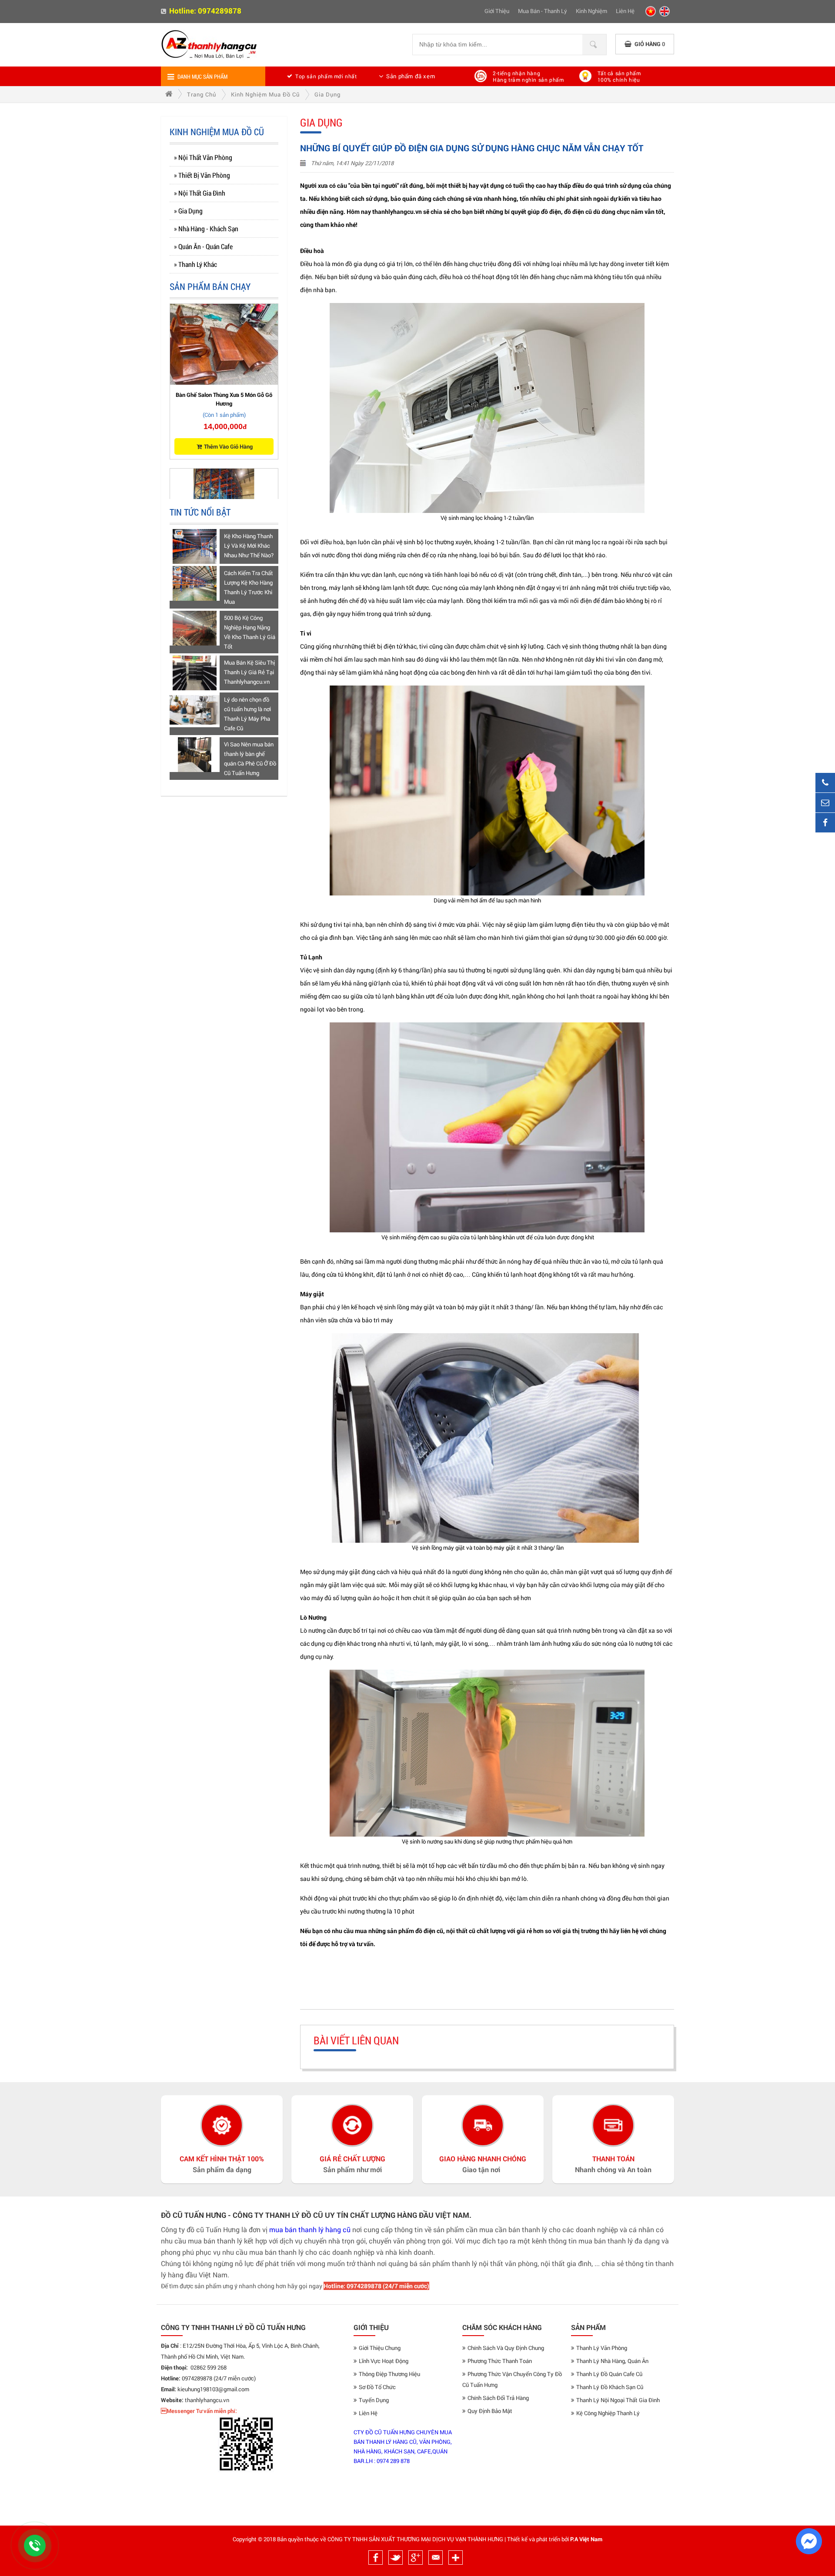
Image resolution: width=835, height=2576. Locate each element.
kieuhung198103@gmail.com (213, 2389)
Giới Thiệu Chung (380, 2348)
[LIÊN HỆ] (825, 803)
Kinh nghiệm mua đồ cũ (265, 94)
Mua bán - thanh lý (543, 11)
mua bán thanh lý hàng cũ (310, 2229)
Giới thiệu (497, 11)
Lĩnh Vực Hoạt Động (384, 2361)
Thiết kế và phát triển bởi (538, 2539)
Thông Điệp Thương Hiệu (389, 2374)
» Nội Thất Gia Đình (200, 193)
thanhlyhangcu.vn (207, 2400)
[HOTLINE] (825, 783)
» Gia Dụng (188, 211)
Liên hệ (625, 11)
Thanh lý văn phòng (602, 2348)
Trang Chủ (202, 94)
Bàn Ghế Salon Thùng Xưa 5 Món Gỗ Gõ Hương (224, 399)
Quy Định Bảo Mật (490, 2411)
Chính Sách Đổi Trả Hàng (498, 2398)
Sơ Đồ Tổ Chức (377, 2387)
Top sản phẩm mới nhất (326, 76)
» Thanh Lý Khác (195, 264)
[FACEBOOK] (825, 823)
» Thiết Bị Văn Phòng (202, 175)
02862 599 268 (209, 2367)
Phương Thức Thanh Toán (500, 2361)
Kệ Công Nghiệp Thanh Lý (608, 2413)
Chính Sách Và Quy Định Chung (506, 2348)
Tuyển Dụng (374, 2400)
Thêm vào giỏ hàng (228, 446)
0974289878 (220, 11)
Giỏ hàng (650, 44)
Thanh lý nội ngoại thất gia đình (618, 2400)
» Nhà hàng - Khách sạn (206, 228)
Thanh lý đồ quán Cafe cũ (609, 2374)
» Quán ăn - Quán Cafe (203, 246)
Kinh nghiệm (591, 11)
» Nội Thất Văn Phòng (203, 157)
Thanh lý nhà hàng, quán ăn (612, 2361)
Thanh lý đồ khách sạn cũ (610, 2387)
